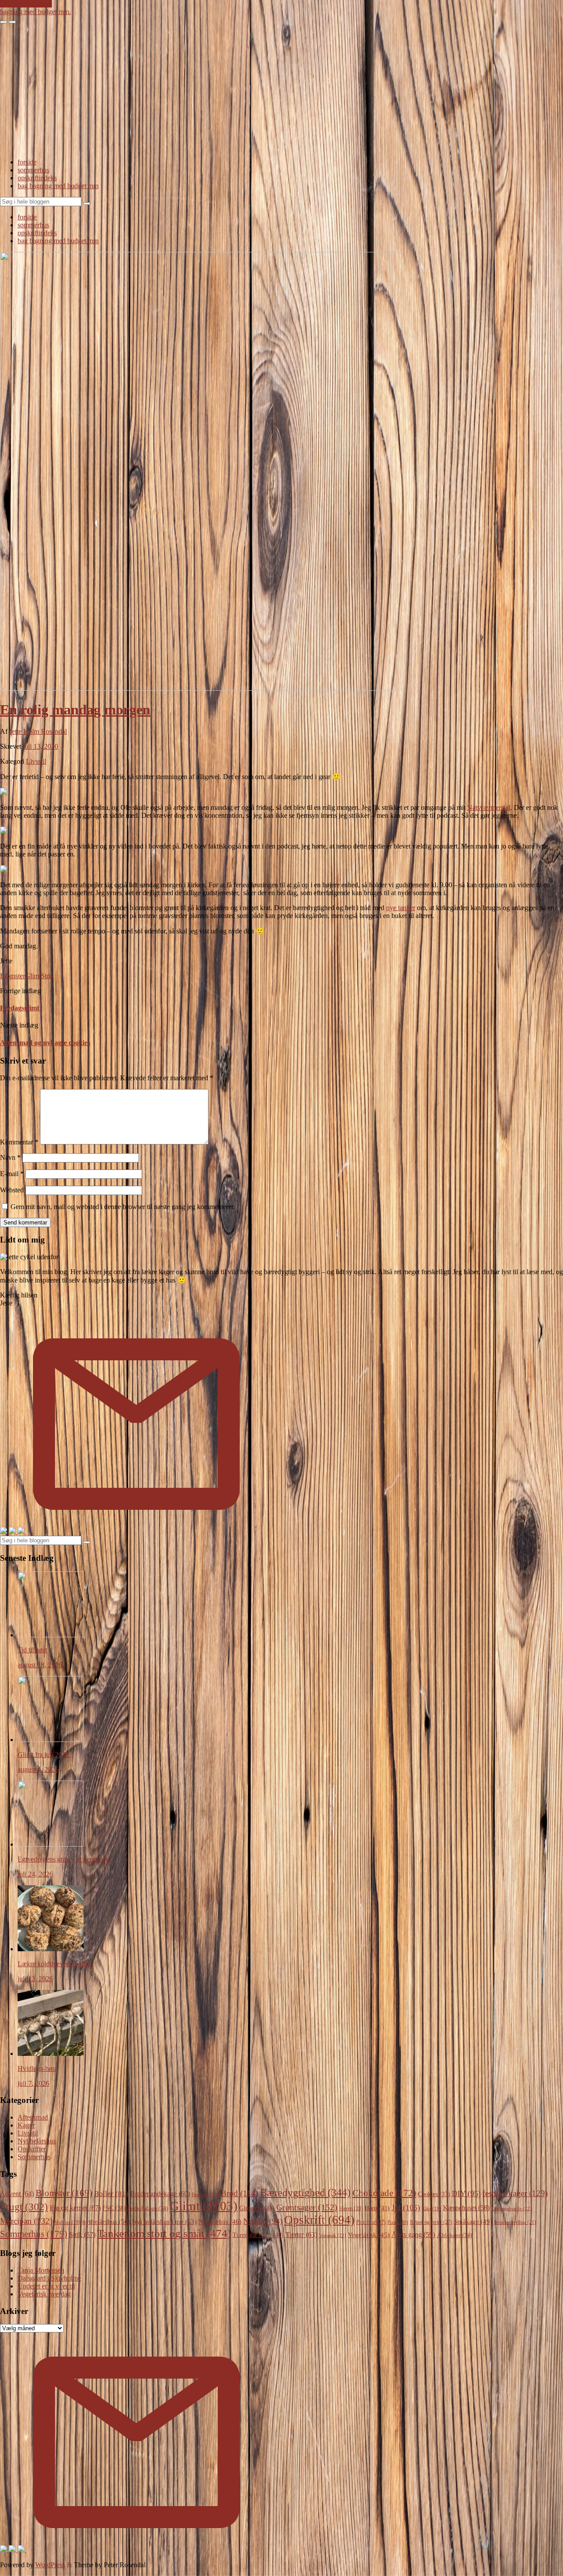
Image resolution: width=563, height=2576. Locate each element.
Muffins (67, 2222)
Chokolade (384, 2193)
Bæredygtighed (305, 2193)
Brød (239, 2193)
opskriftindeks (37, 178)
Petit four (371, 2222)
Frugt (24, 2207)
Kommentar (19, 1142)
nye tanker (401, 908)
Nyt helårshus (37, 2141)
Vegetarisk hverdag (44, 2294)
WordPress (50, 2565)
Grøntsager (307, 2207)
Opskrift (319, 2220)
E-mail (12, 1174)
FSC (114, 2208)
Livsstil (36, 761)
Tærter (301, 2235)
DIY (466, 2193)
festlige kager (515, 2193)
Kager (26, 2125)
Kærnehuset (466, 2208)
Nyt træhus (220, 2222)
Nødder (263, 2221)
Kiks (431, 2209)
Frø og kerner (75, 2208)
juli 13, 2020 (40, 746)
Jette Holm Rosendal (38, 731)
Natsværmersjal (489, 807)
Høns (377, 2208)
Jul (406, 2208)
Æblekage (454, 2235)
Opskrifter (32, 2149)
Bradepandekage (160, 2194)
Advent (17, 2194)
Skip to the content (26, 4)
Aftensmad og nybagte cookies (45, 1043)
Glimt (33, 976)
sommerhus (33, 170)
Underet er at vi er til (46, 2286)
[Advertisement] (281, 90)
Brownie (205, 2194)
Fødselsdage (148, 2208)
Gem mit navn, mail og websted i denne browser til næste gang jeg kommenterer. (123, 1207)
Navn (10, 1157)
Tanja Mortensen (41, 2270)
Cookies (434, 2194)
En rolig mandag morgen (75, 710)
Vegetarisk (369, 2235)
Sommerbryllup (515, 2222)
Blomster (13, 976)
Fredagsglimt (20, 1008)
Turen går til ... (258, 2235)
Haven (351, 2208)
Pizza (398, 2222)
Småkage (473, 2222)
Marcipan (26, 2221)
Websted (12, 1190)
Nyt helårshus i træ (164, 2221)
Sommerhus (34, 2157)
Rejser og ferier (431, 2222)
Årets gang (413, 2235)
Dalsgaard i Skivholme (49, 2278)
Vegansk (333, 2235)
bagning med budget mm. (35, 12)
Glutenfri (257, 2208)
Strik (48, 976)
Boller (111, 2194)
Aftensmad (33, 2117)
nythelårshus (106, 2222)
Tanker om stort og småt (164, 2233)
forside (27, 162)
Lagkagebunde (512, 2208)
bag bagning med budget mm (58, 186)
